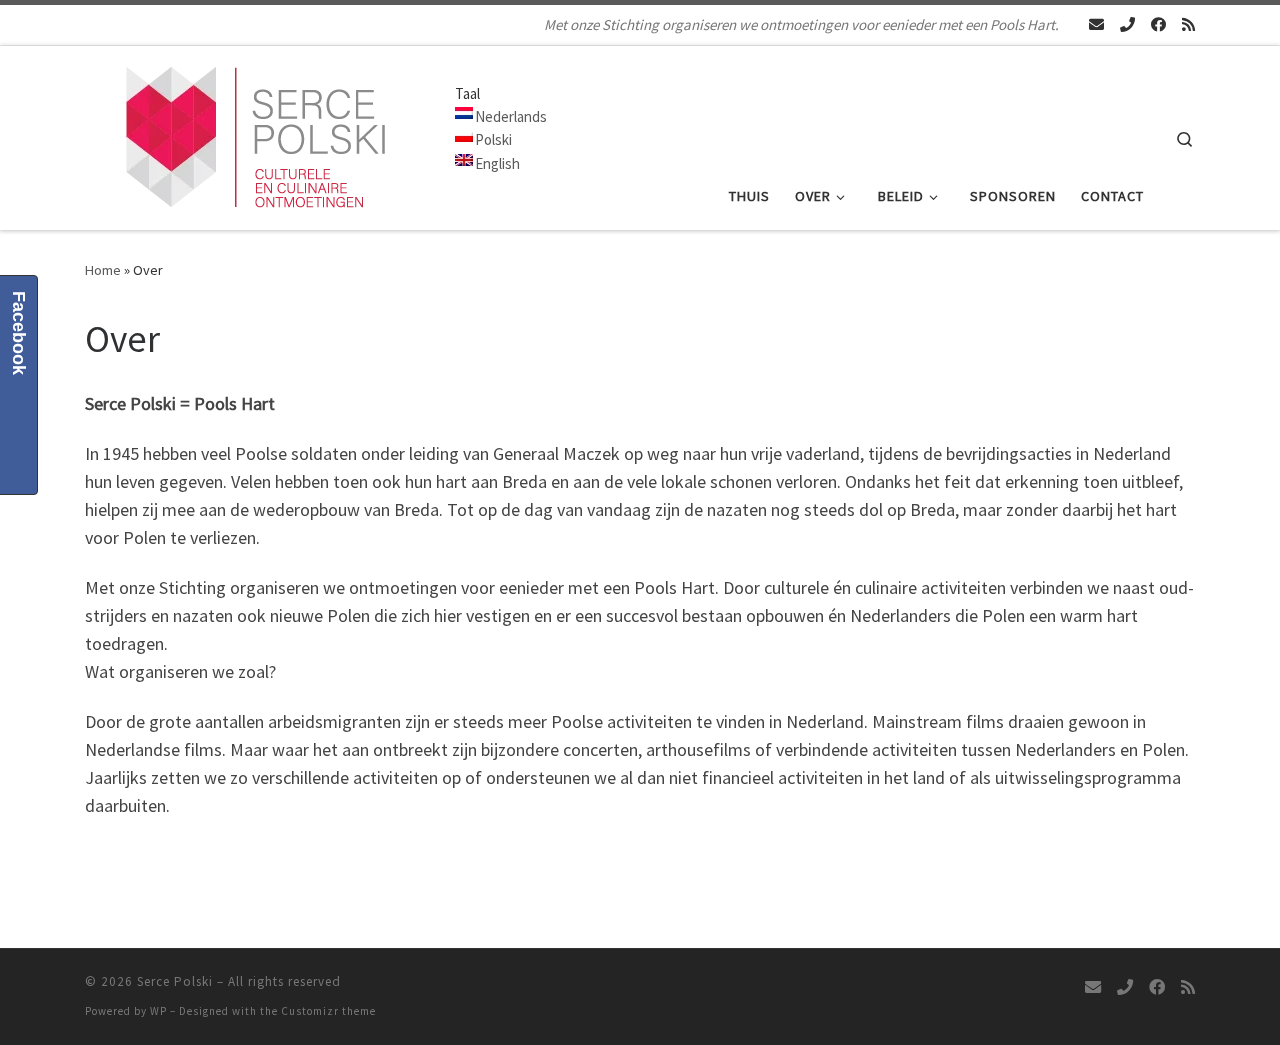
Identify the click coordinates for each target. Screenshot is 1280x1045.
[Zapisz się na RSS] (1188, 24)
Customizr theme (328, 1011)
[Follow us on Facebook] (1158, 24)
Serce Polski (175, 981)
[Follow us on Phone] (1127, 24)
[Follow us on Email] (1096, 24)
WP (158, 1011)
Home (103, 270)
